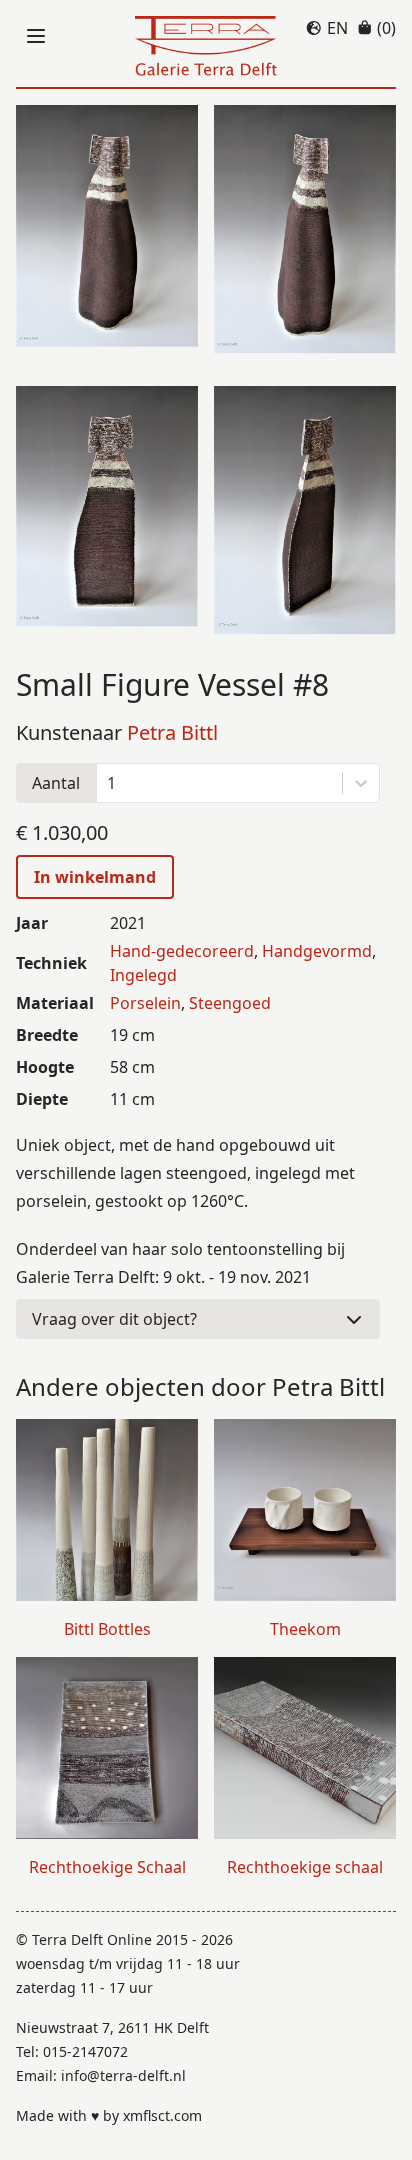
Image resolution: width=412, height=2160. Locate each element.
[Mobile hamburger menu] (36, 36)
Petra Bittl (172, 732)
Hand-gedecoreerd (182, 951)
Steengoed (230, 1003)
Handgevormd (317, 951)
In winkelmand (95, 877)
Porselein (145, 1003)
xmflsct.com (162, 2115)
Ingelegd (143, 975)
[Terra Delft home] (206, 47)
